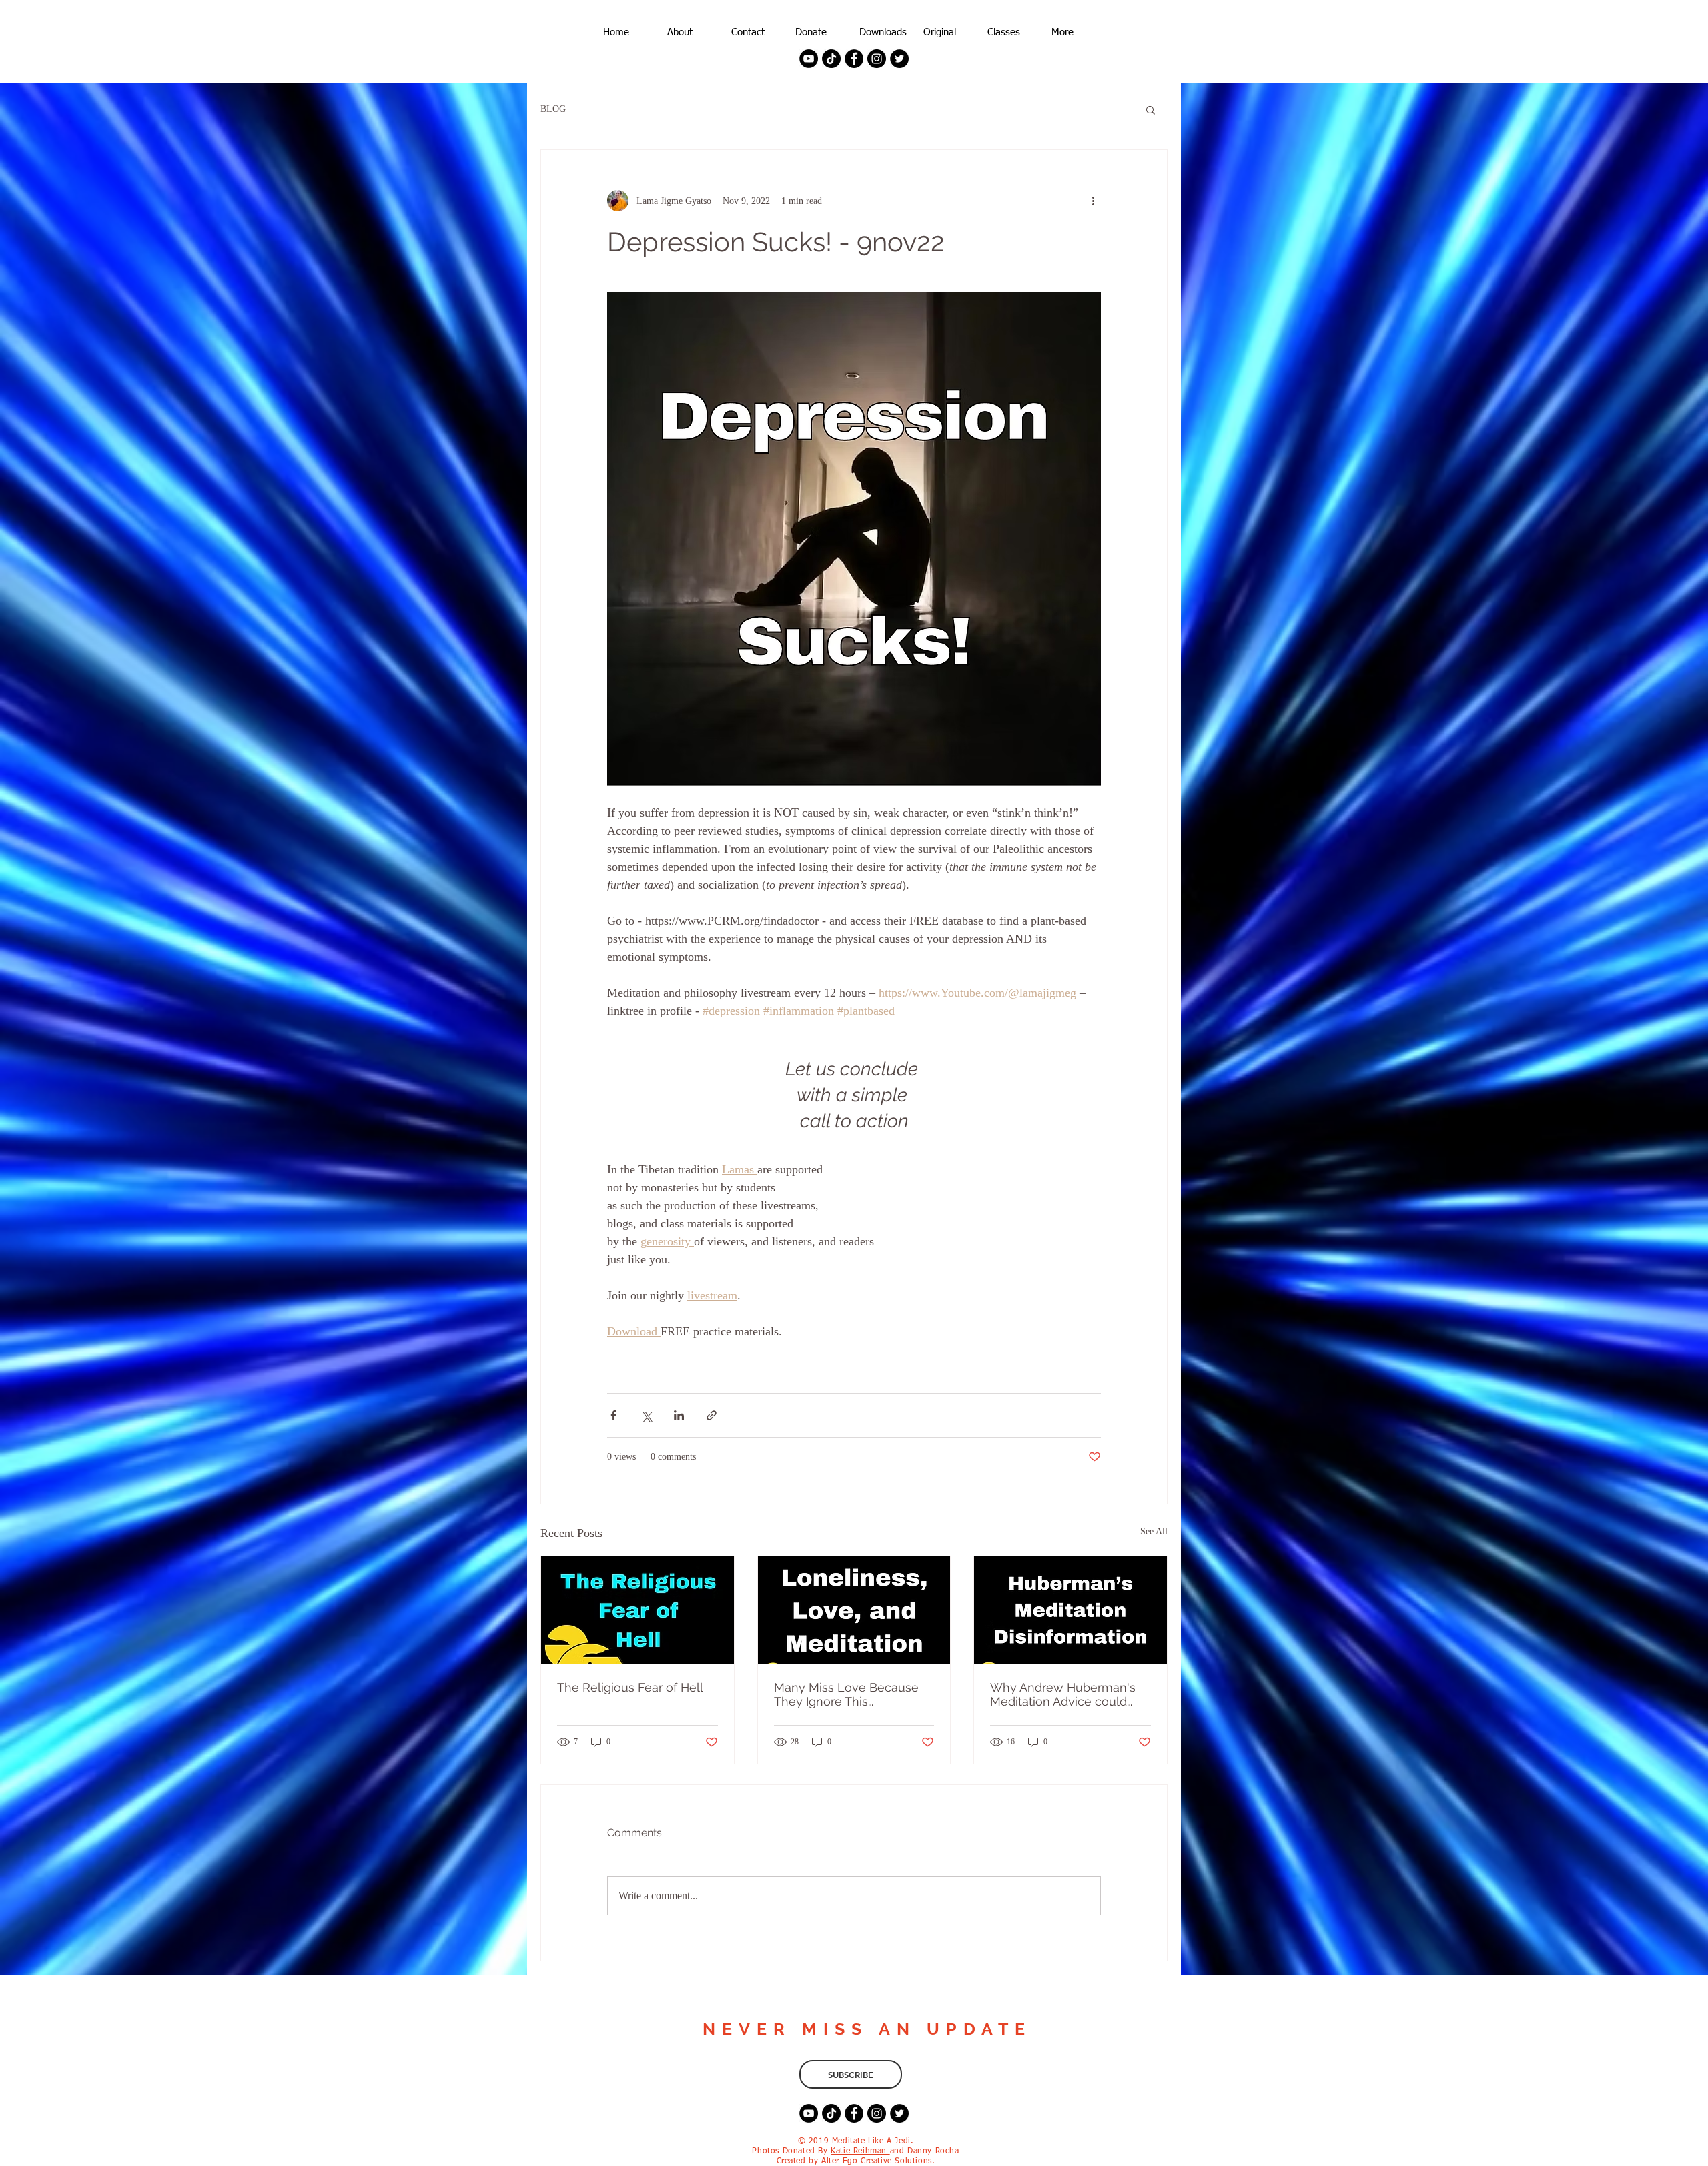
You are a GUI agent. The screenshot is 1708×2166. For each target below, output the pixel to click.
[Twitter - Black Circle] (899, 59)
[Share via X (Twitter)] (646, 1415)
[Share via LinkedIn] (679, 1415)
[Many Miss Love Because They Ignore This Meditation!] (854, 1610)
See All (1154, 1531)
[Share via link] (712, 1415)
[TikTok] (831, 59)
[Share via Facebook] (613, 1415)
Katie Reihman (860, 2151)
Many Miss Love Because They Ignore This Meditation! (846, 1694)
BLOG (553, 109)
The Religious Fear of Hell (630, 1687)
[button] (1151, 109)
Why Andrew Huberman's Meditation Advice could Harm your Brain (1063, 1694)
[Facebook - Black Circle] (854, 59)
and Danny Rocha (925, 2151)
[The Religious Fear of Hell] (637, 1610)
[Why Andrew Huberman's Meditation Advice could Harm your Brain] (1071, 1610)
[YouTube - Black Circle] (809, 59)
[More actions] (1093, 201)
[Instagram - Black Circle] (877, 59)
